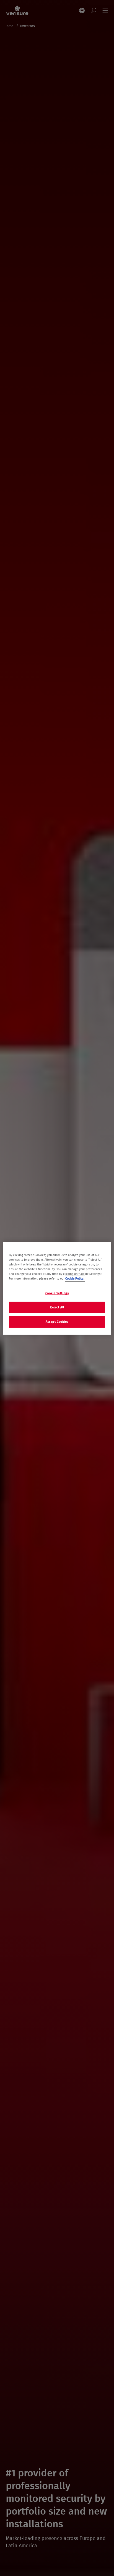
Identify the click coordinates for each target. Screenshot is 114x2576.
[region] (57, 1288)
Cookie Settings (57, 1293)
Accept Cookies (57, 1322)
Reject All (57, 1307)
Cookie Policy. (75, 1279)
